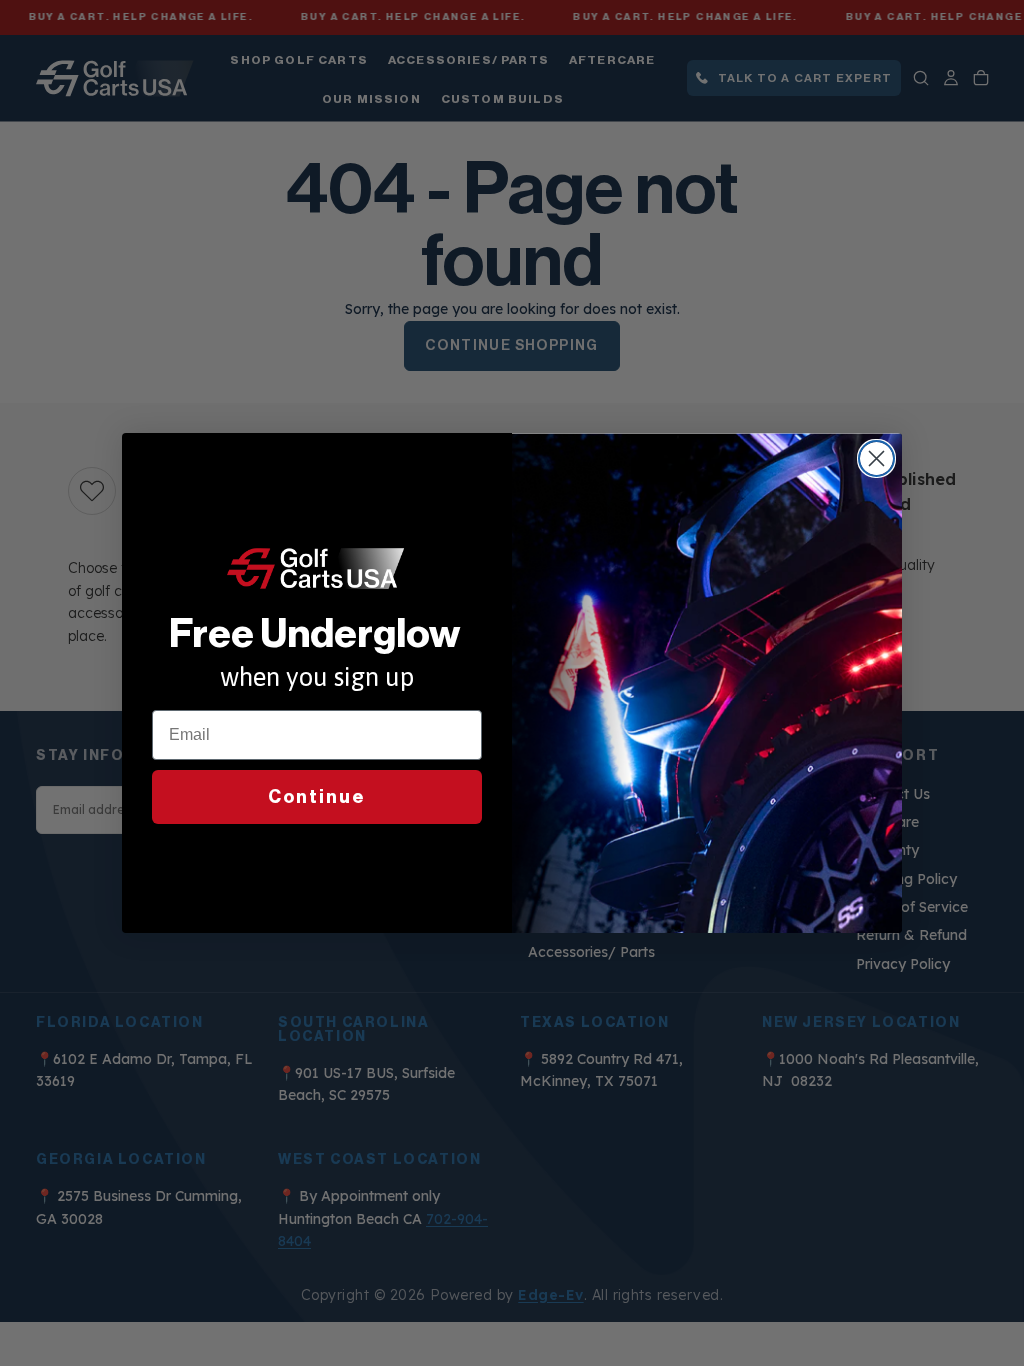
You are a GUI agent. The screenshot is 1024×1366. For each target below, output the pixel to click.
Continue (317, 797)
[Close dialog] (876, 458)
